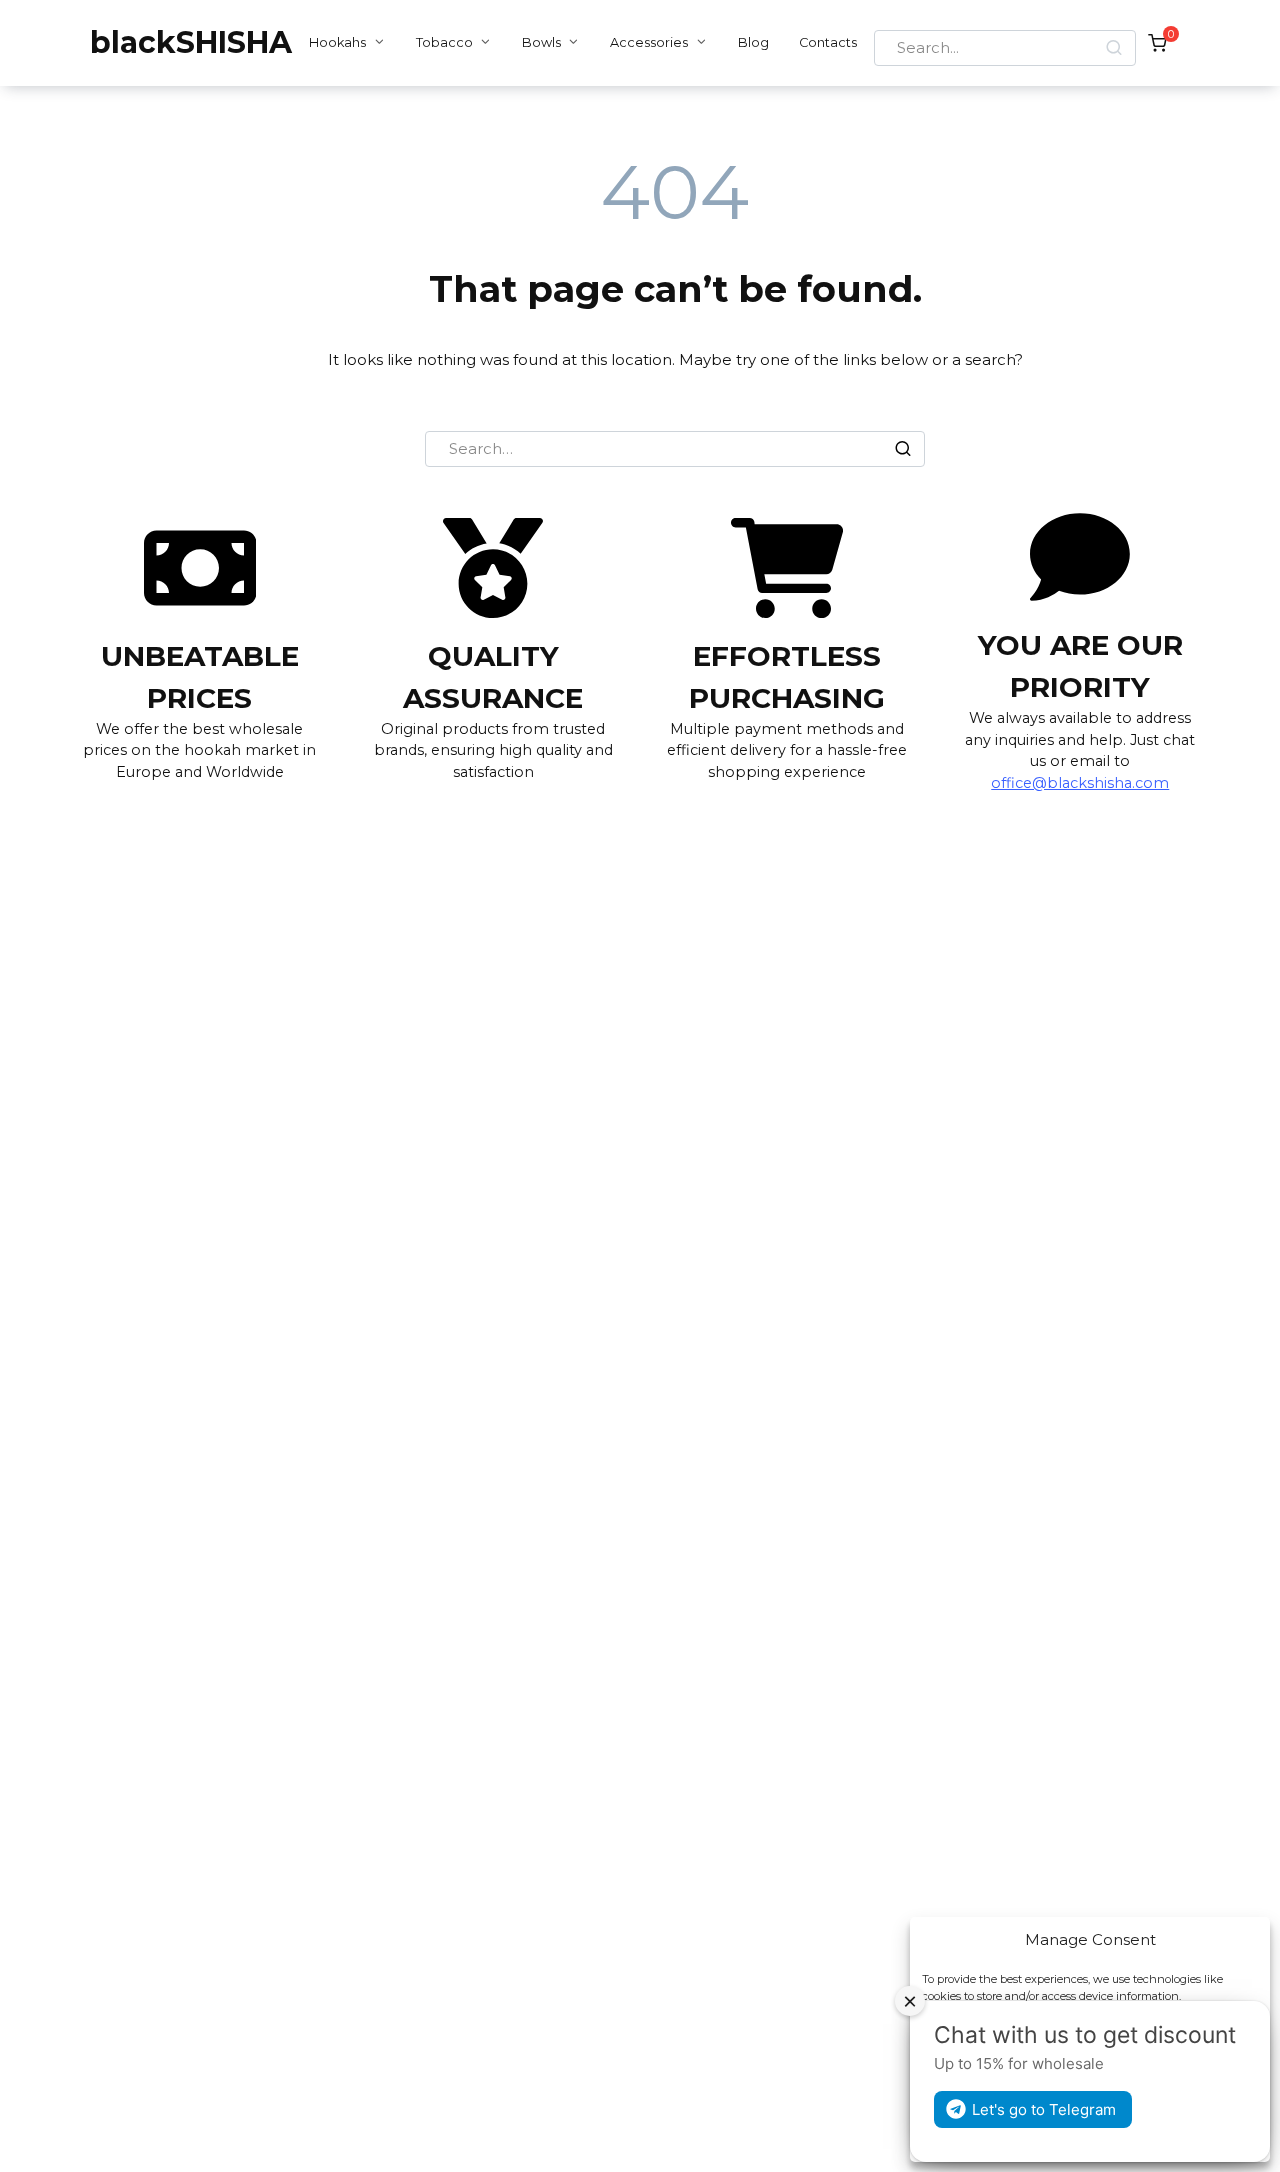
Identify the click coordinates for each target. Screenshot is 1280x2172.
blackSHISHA (191, 42)
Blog (753, 42)
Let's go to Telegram (1044, 2109)
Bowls (541, 42)
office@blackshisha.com (1080, 783)
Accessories (649, 42)
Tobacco (444, 42)
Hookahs (337, 42)
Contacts (828, 42)
